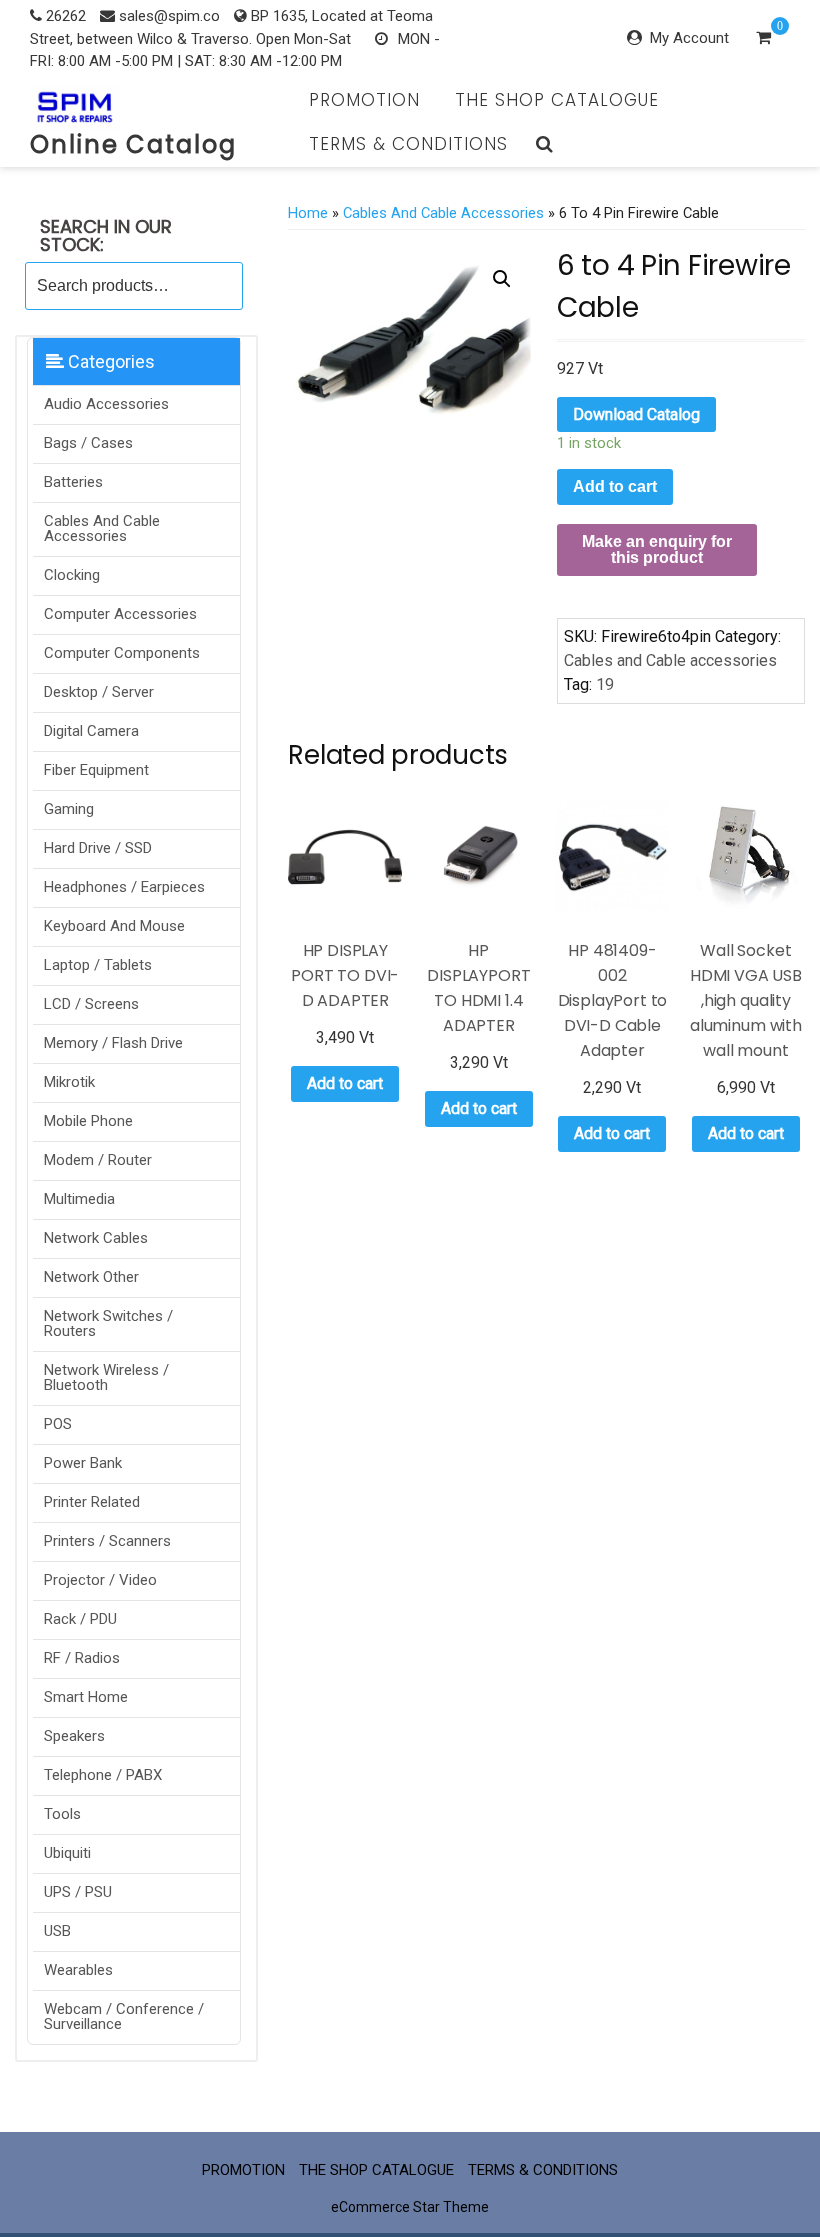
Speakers (74, 1736)
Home (308, 213)
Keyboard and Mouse (114, 926)
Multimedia (79, 1199)
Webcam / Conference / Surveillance (124, 2016)
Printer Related (92, 1502)
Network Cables (96, 1238)
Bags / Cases (88, 443)
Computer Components (122, 653)
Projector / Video (100, 1580)
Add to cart (615, 486)
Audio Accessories (106, 404)
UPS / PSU (78, 1892)
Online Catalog (133, 144)
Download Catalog (636, 414)
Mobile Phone (88, 1121)
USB (57, 1931)
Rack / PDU (80, 1619)
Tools (62, 1814)
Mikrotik (69, 1082)
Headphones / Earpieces (124, 887)
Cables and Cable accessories (102, 528)
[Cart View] (763, 40)
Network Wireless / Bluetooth (106, 1377)
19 (605, 684)
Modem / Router (98, 1160)
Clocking (72, 575)
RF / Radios (82, 1658)
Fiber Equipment (96, 770)
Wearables (78, 1970)
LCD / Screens (91, 1004)
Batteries (73, 482)
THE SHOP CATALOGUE (557, 100)
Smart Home (86, 1697)
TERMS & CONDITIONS (408, 144)
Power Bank (83, 1463)
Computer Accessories (120, 614)
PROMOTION (364, 100)
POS (58, 1424)
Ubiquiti (67, 1853)
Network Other (91, 1277)
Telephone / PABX (103, 1775)
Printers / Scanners (107, 1541)
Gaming (69, 809)
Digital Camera (91, 731)
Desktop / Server (99, 692)
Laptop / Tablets (98, 965)
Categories (109, 361)
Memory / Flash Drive (113, 1043)
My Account (689, 38)
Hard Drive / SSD (98, 848)
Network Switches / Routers (108, 1323)
